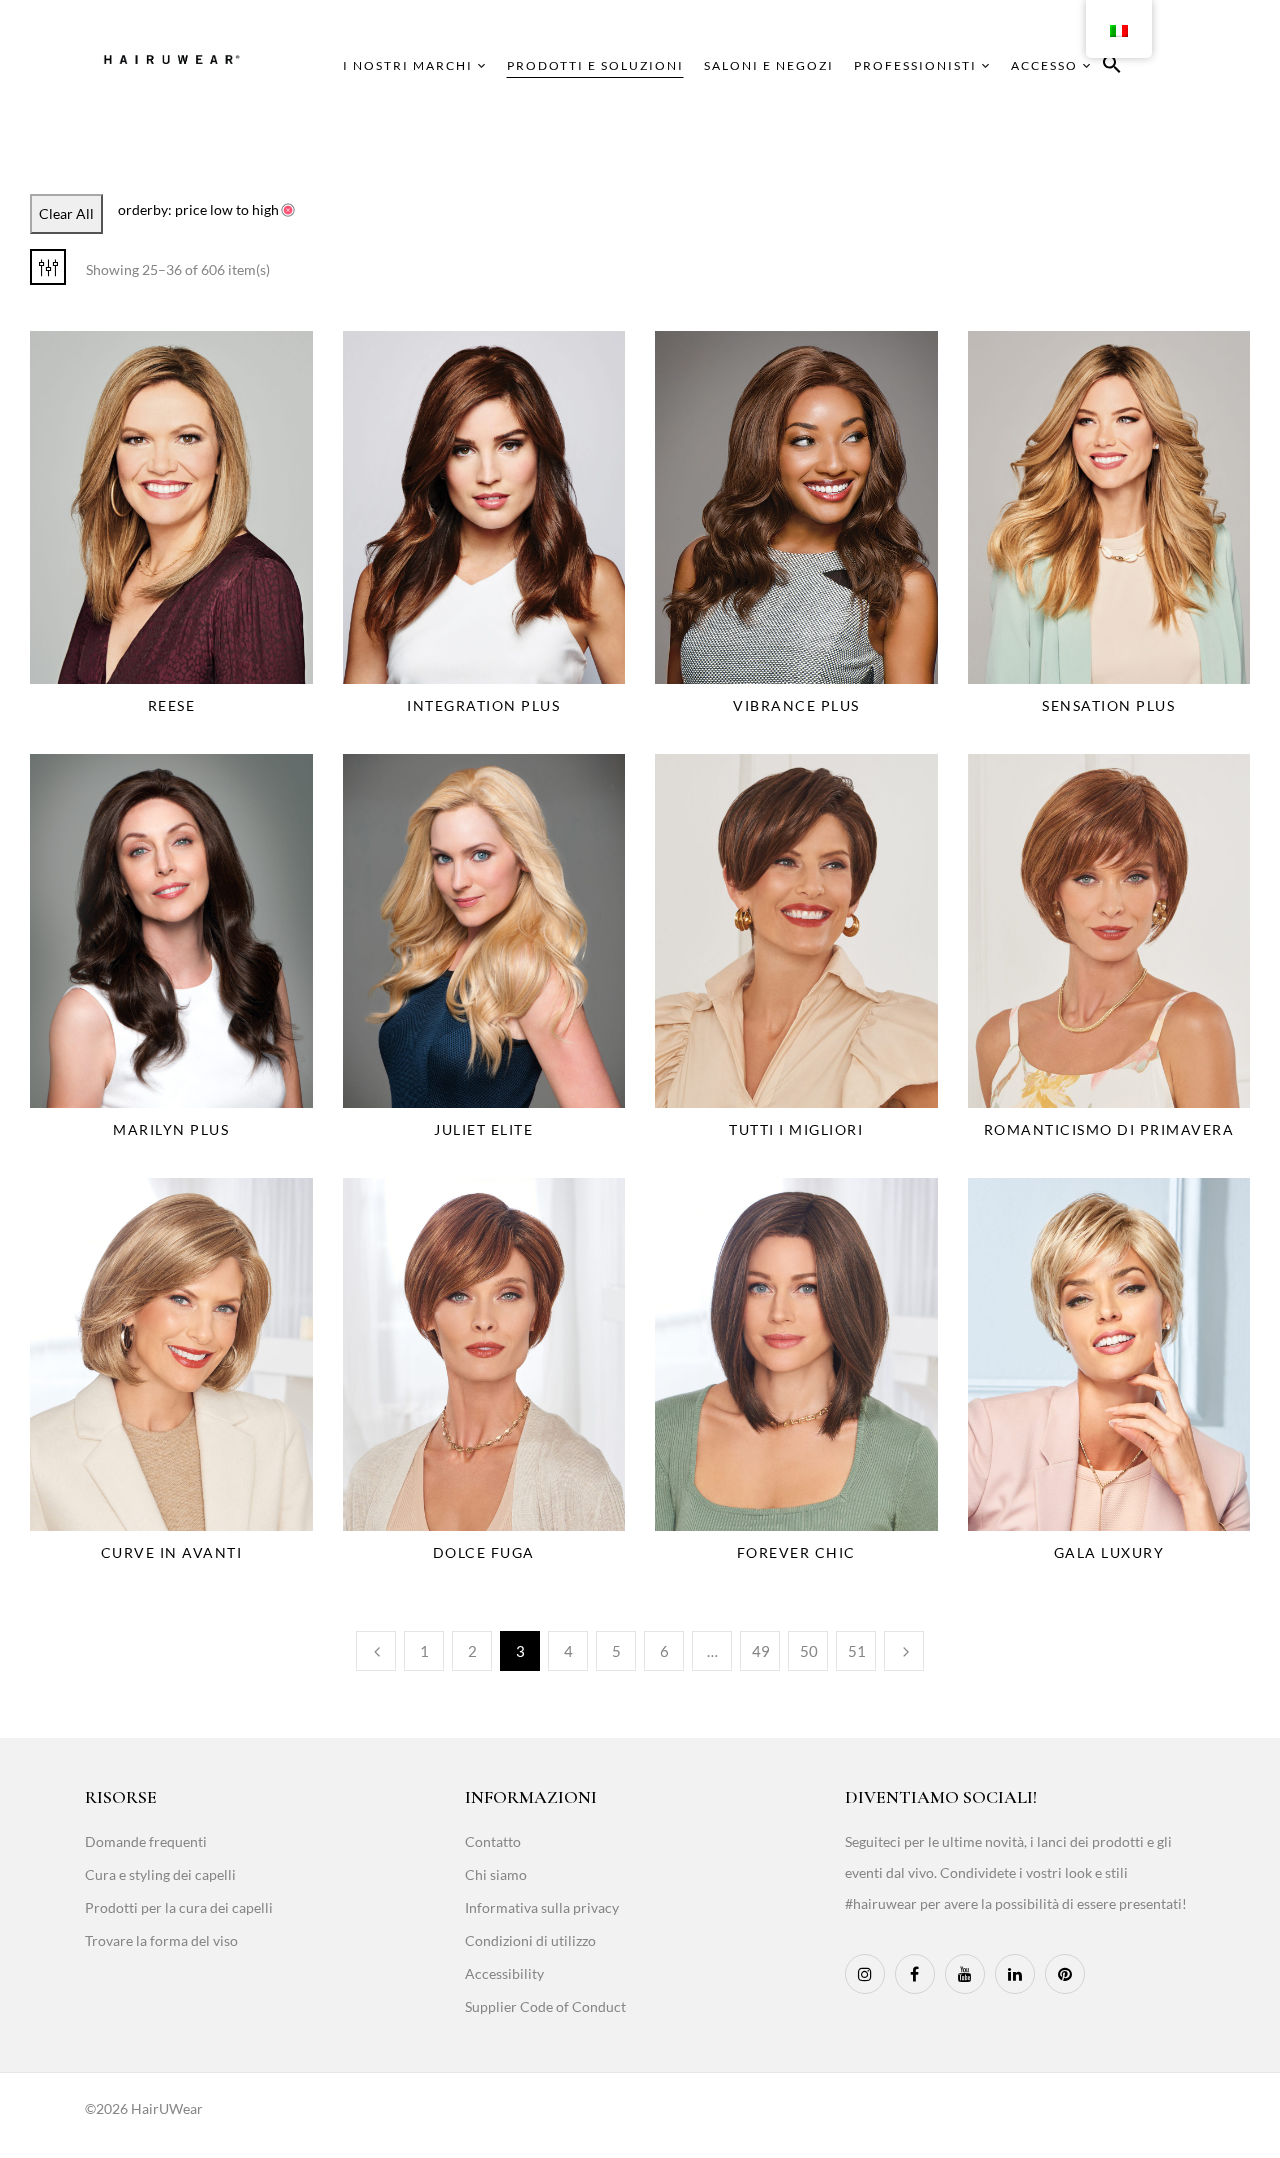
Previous (376, 1651)
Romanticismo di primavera (1109, 1129)
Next (904, 1651)
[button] (1112, 67)
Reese (172, 705)
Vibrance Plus (796, 705)
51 (857, 1651)
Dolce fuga (484, 1552)
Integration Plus (483, 705)
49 (761, 1651)
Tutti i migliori (796, 1129)
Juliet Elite (483, 1129)
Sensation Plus (1108, 705)
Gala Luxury (1109, 1552)
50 (809, 1651)
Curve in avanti (172, 1552)
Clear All (66, 213)
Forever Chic (796, 1552)
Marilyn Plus (171, 1129)
